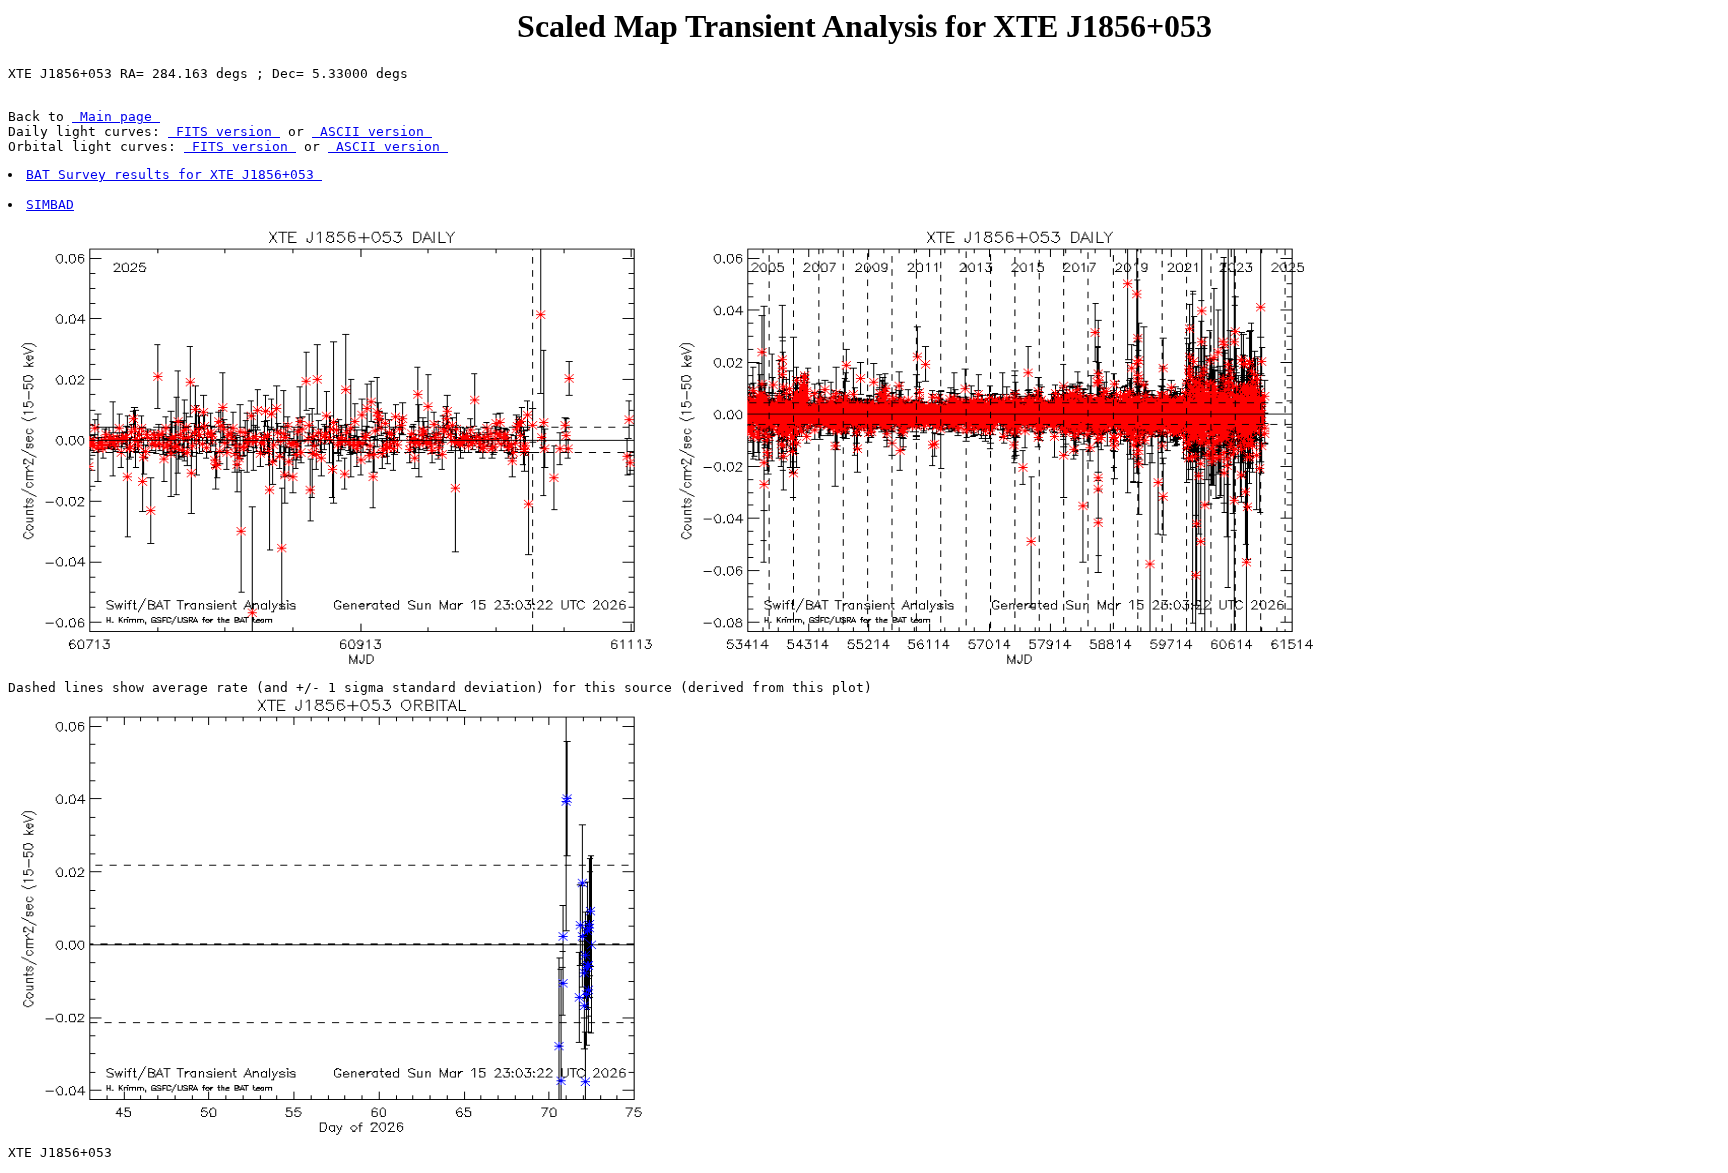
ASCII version (372, 131)
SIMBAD (50, 204)
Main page (116, 116)
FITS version (224, 131)
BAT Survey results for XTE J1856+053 (174, 174)
